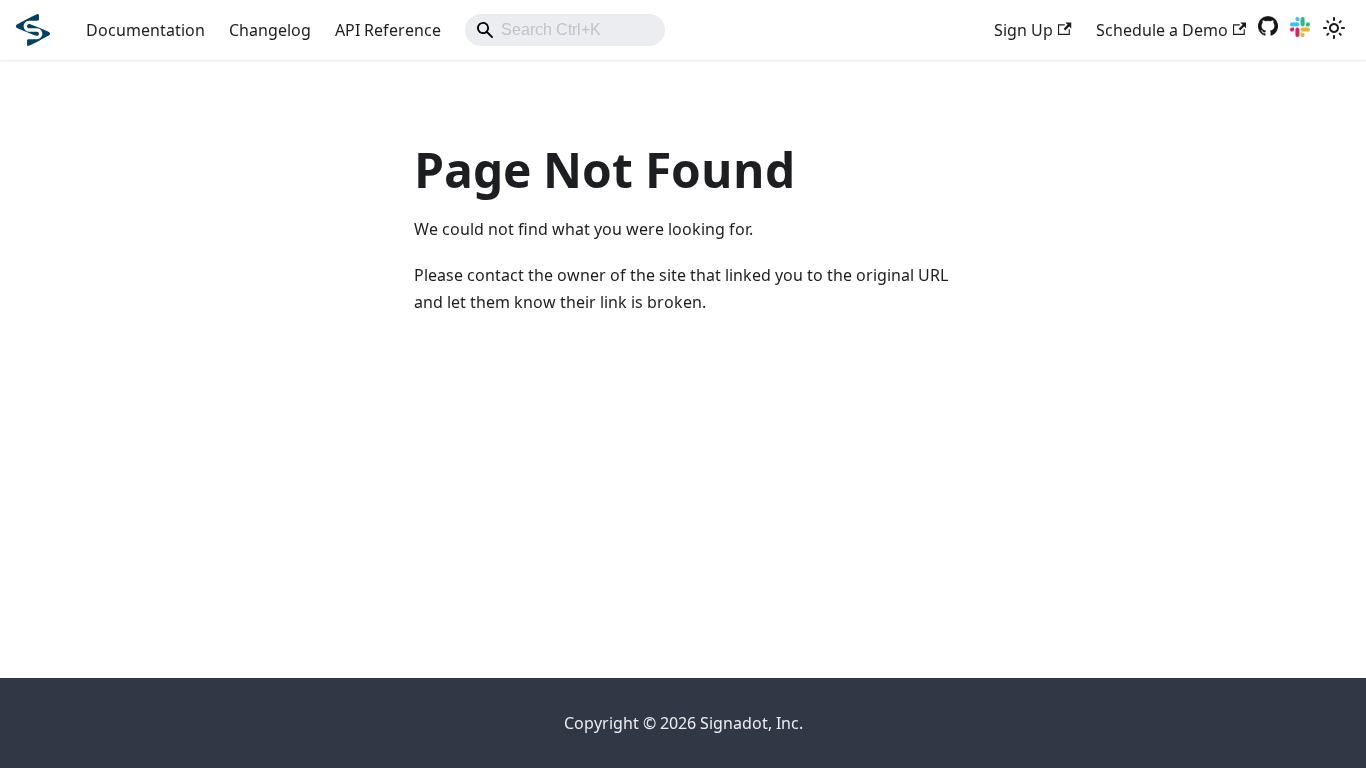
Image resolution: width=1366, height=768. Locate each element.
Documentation (145, 30)
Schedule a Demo (1162, 30)
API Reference (388, 30)
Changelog (270, 30)
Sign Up (1023, 30)
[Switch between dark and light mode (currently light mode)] (1334, 30)
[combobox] (565, 30)
